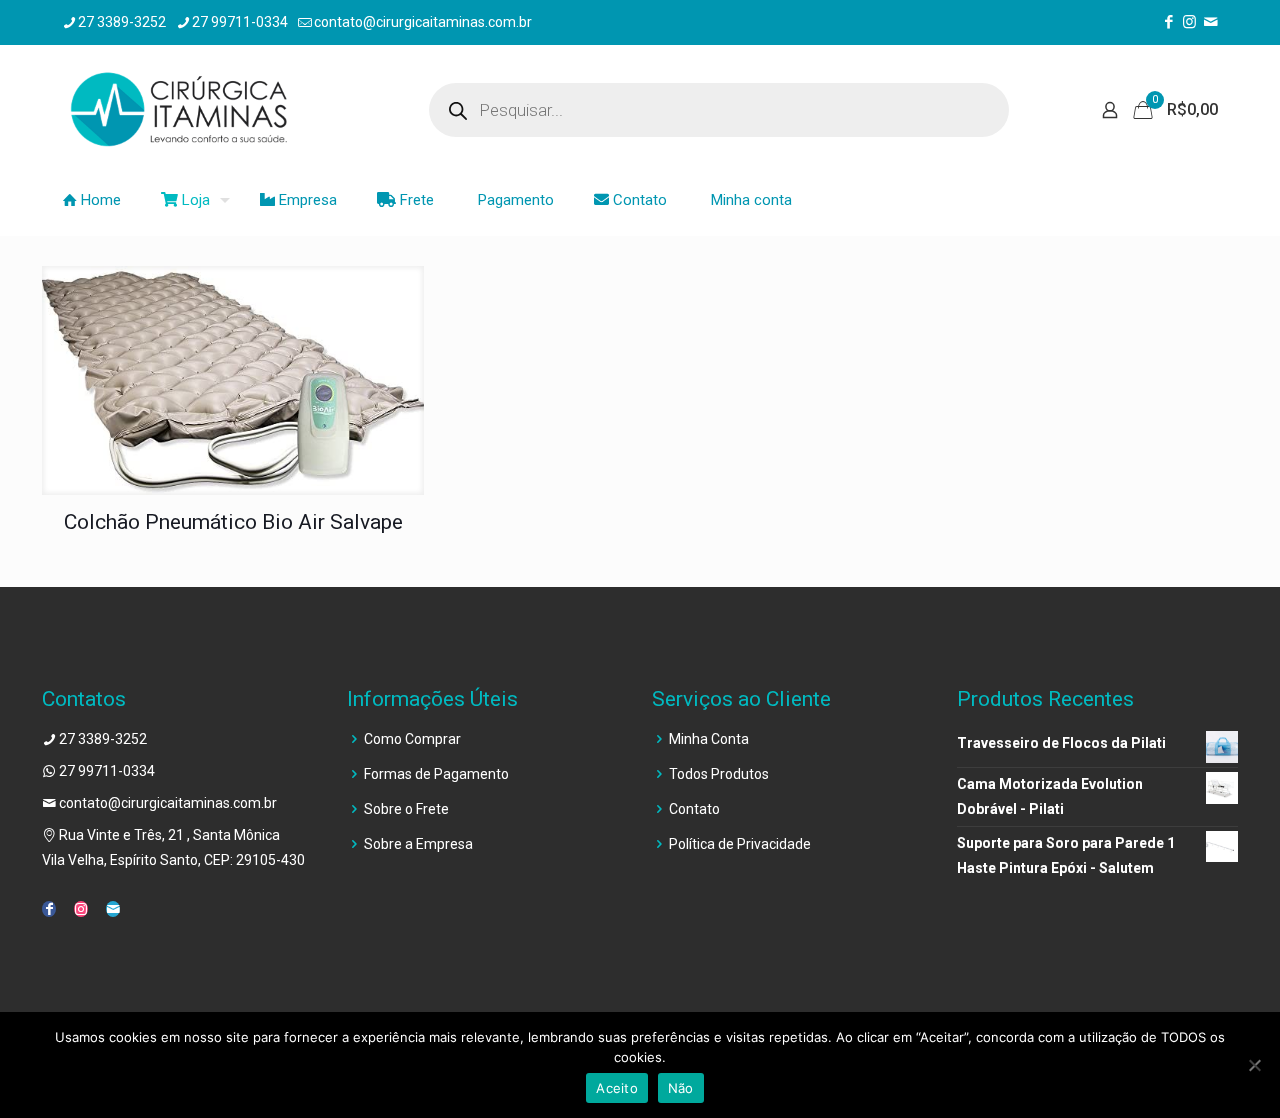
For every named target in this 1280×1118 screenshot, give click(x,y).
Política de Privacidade (740, 844)
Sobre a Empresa (418, 844)
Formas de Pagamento (436, 774)
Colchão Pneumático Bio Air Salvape (233, 522)
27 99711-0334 (240, 22)
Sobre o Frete (406, 809)
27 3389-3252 (122, 22)
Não (681, 1088)
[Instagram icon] (1189, 22)
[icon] (1210, 22)
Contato (694, 809)
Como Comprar (412, 739)
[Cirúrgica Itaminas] (178, 110)
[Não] (1255, 1065)
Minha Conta (709, 739)
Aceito (617, 1088)
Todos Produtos (719, 774)
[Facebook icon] (1168, 22)
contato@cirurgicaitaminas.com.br (423, 22)
